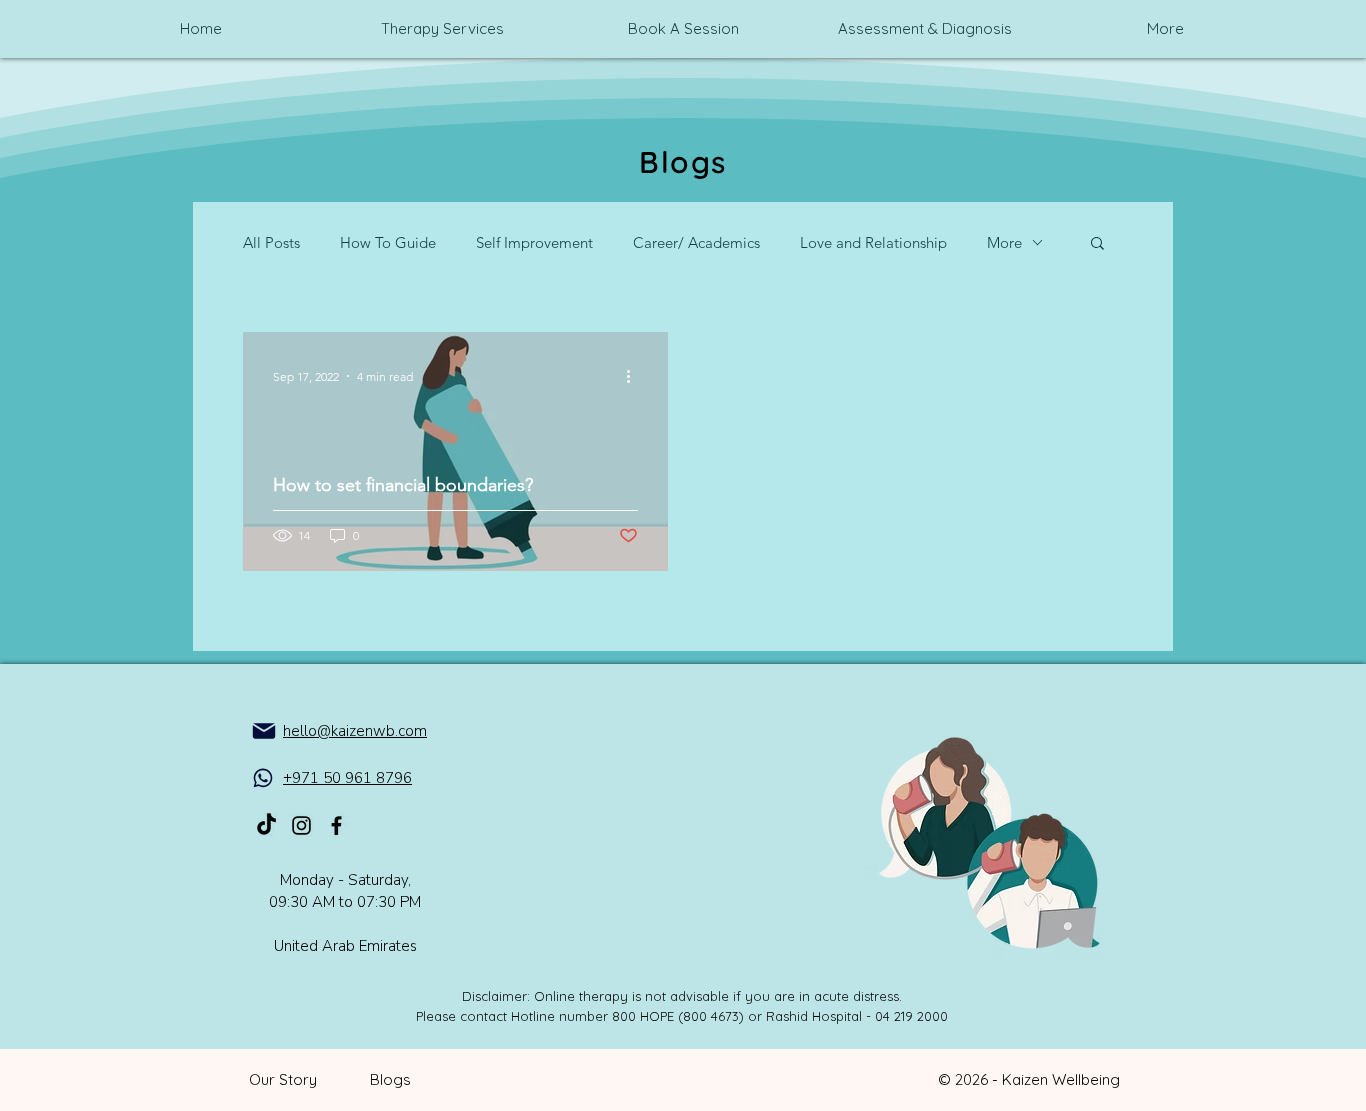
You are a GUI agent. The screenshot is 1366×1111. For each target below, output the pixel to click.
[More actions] (635, 376)
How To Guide (388, 242)
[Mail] (263, 731)
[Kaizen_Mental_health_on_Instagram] (301, 825)
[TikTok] (266, 825)
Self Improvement (534, 242)
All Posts (271, 242)
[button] (1097, 244)
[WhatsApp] (263, 778)
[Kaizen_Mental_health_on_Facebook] (336, 825)
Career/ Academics (696, 242)
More (1004, 242)
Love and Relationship (873, 242)
